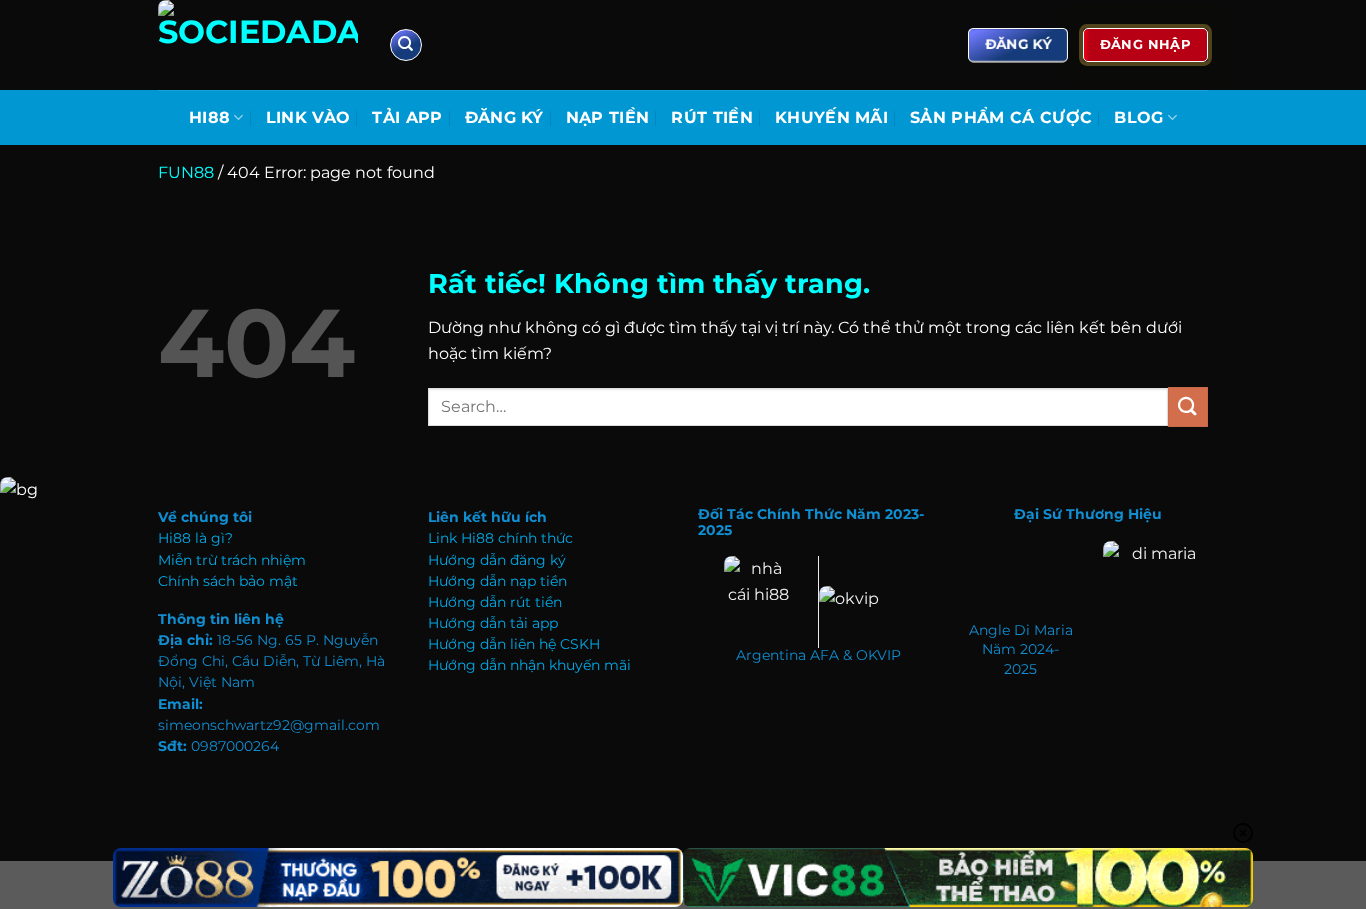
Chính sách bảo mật (228, 581)
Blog (1138, 117)
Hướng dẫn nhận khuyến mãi (529, 665)
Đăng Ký (504, 117)
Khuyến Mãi (831, 117)
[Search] (406, 45)
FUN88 (186, 172)
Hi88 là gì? (195, 538)
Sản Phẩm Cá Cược (1001, 117)
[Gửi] (1188, 406)
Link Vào (308, 117)
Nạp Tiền (608, 117)
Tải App (407, 117)
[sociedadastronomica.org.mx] (258, 45)
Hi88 (209, 117)
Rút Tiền (712, 117)
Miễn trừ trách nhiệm (232, 560)
